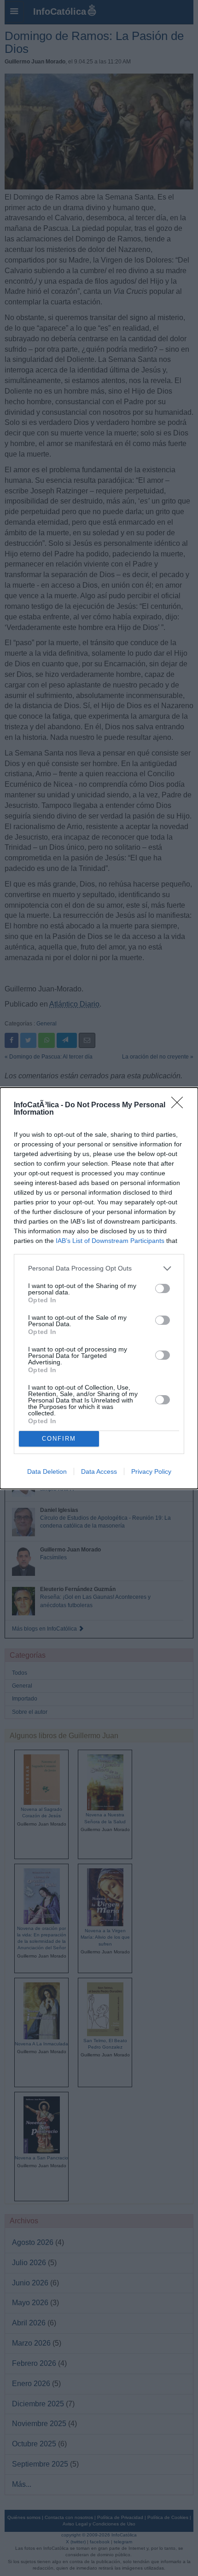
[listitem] (99, 1268)
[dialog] (99, 1288)
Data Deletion (47, 1471)
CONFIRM (59, 1439)
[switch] (163, 1288)
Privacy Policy (151, 1471)
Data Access (99, 1471)
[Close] (180, 1105)
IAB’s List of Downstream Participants (110, 1241)
